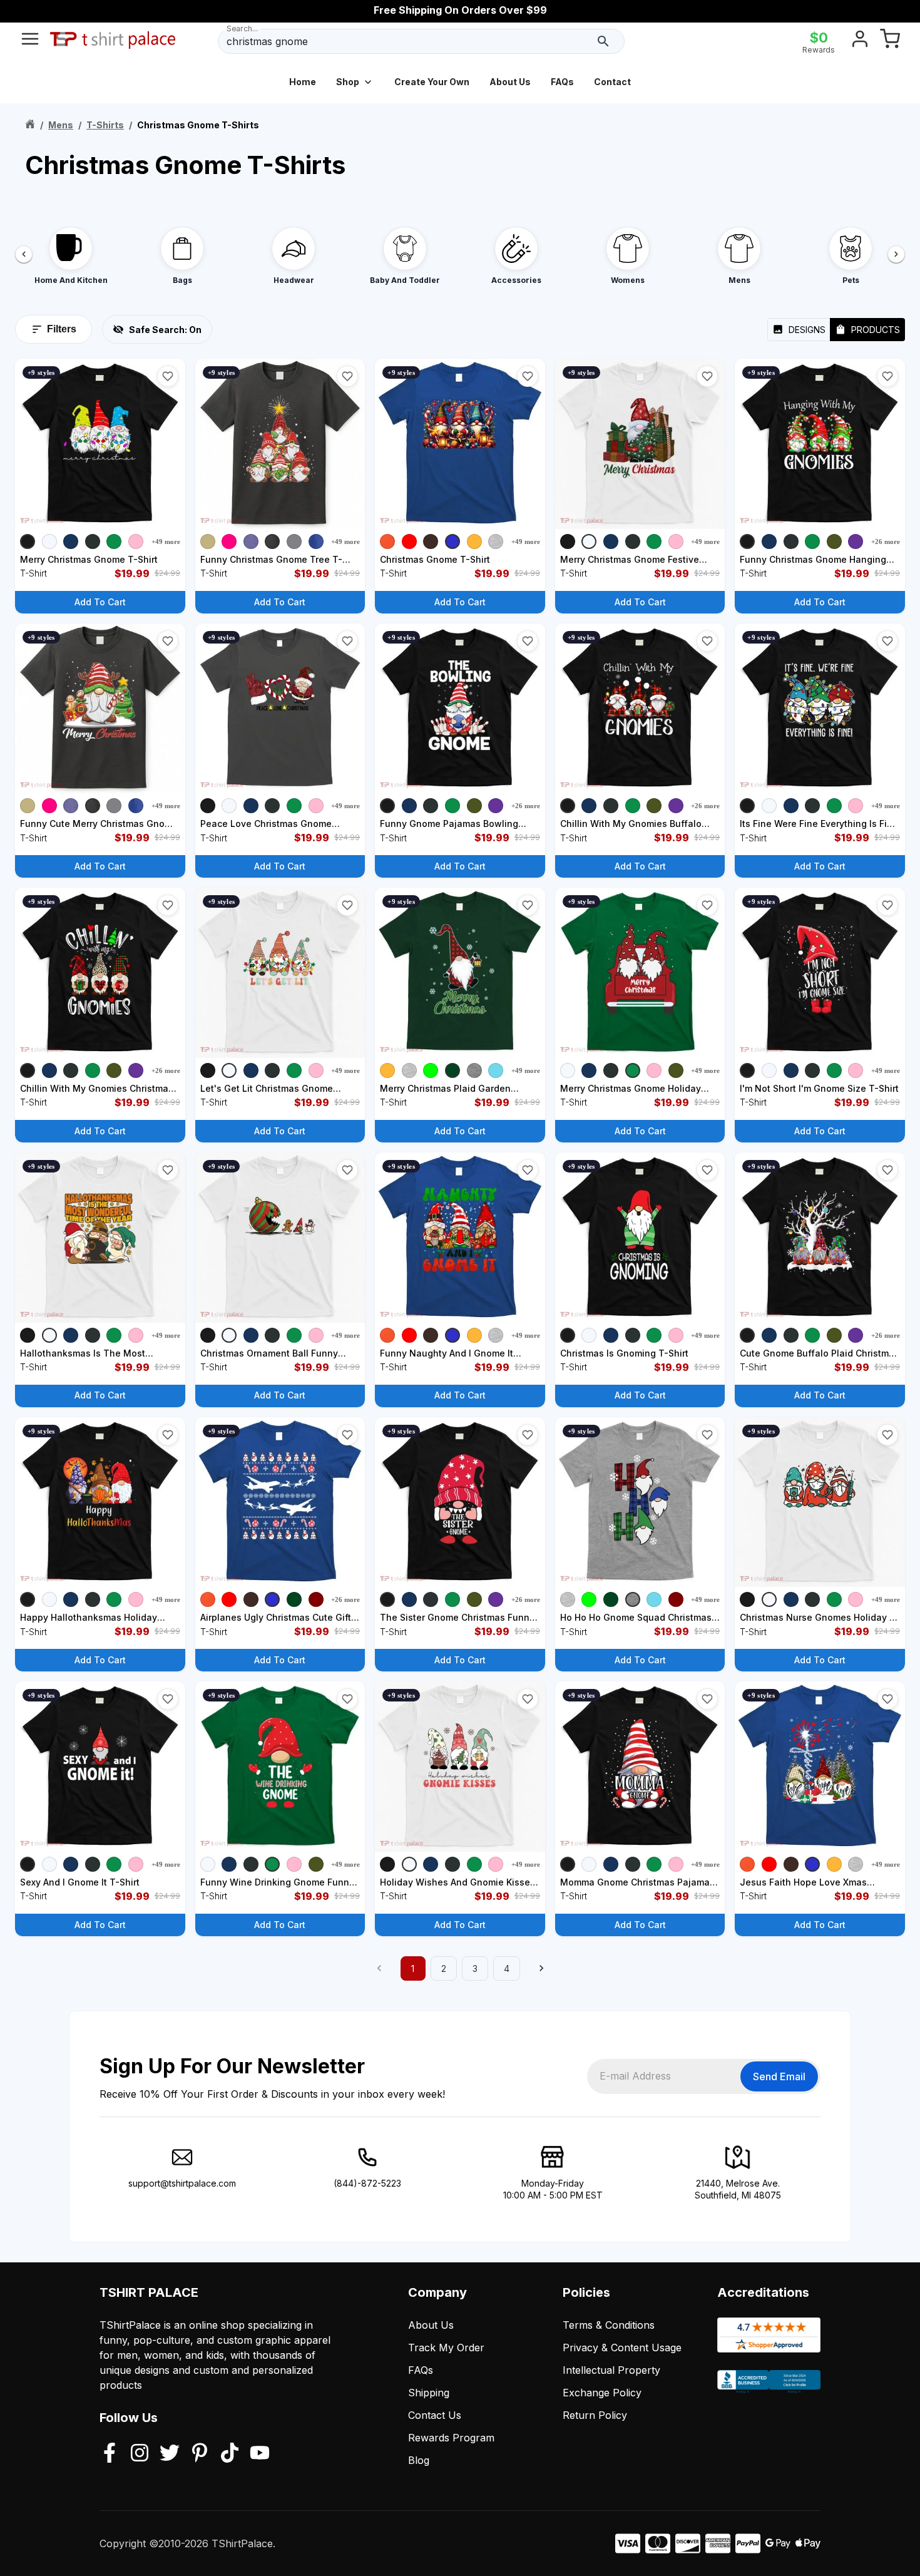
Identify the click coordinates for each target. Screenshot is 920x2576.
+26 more (886, 541)
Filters (62, 329)
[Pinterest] (200, 2454)
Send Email (779, 2076)
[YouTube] (260, 2454)
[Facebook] (110, 2454)
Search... (242, 28)
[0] (890, 41)
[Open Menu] (30, 41)
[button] (168, 376)
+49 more (166, 541)
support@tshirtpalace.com (182, 2183)
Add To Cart (100, 602)
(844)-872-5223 (367, 2183)
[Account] (860, 41)
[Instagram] (140, 2454)
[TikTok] (230, 2454)
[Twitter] (170, 2454)
